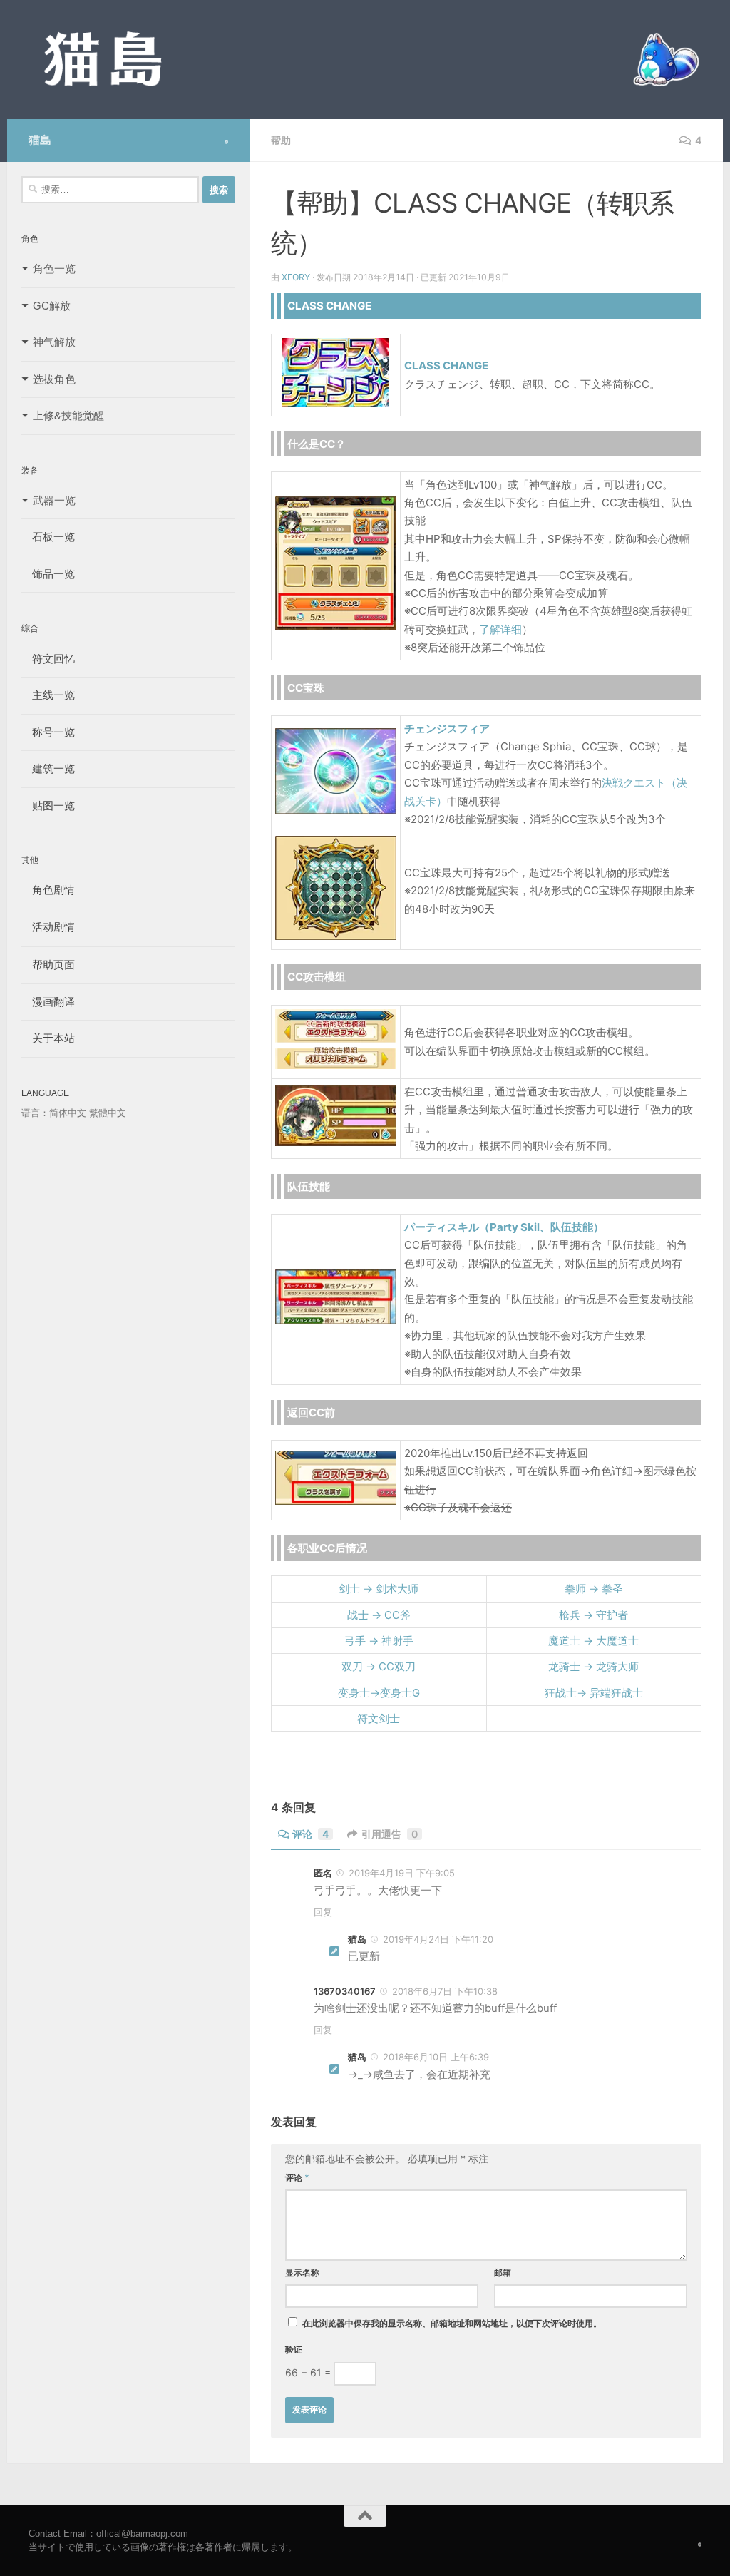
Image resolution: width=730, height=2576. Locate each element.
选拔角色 (54, 379)
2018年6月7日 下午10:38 (445, 1991)
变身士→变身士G (379, 1693)
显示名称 (302, 2273)
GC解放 (52, 306)
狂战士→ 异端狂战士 (594, 1693)
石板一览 (48, 537)
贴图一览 (48, 806)
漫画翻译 (48, 1002)
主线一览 (48, 695)
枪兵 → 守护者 (593, 1615)
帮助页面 (48, 965)
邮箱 (503, 2273)
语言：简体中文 (54, 1113)
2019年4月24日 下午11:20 (438, 1939)
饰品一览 (48, 574)
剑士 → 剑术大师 (379, 1589)
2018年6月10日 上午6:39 (436, 2057)
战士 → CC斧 (379, 1615)
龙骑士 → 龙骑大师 (593, 1666)
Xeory (296, 277)
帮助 (281, 140)
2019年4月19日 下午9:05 (402, 1873)
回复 (323, 1912)
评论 (310, 1834)
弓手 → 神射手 (379, 1641)
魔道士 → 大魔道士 (593, 1641)
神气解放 (54, 342)
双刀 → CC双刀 (379, 1666)
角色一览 (54, 269)
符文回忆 (48, 659)
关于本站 (48, 1038)
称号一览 (48, 732)
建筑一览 (48, 768)
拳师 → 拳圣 (594, 1589)
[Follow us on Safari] (226, 142)
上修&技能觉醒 (68, 415)
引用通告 (390, 1834)
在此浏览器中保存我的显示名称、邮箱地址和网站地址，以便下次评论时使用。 (452, 2323)
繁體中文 (108, 1113)
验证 (294, 2350)
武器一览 (54, 500)
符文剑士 (379, 1718)
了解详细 (500, 629)
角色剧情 (48, 890)
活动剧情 (48, 927)
